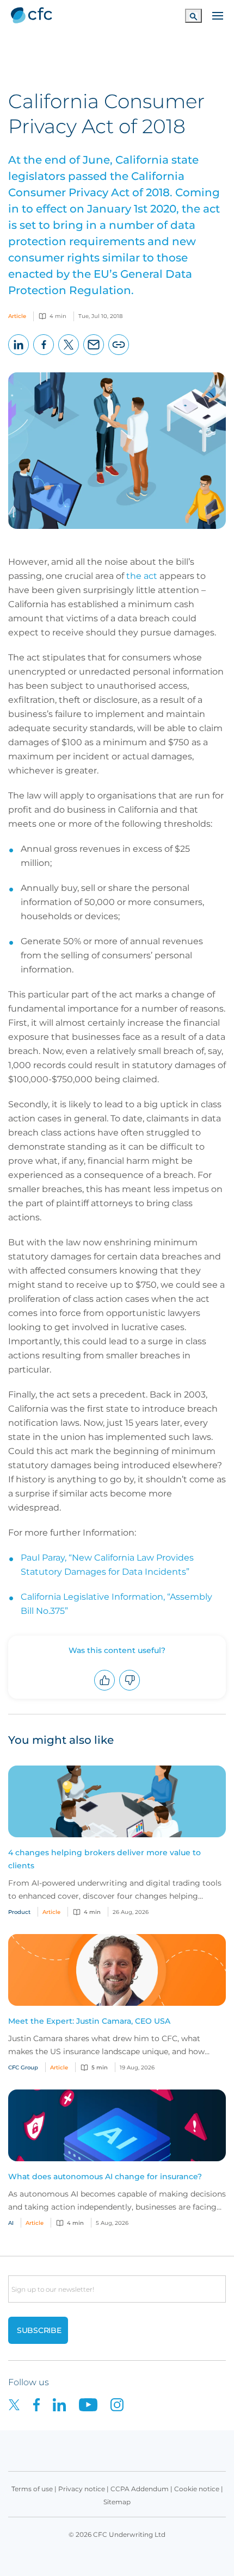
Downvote (130, 1690)
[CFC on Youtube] (95, 2405)
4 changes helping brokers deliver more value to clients (104, 1859)
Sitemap (117, 2502)
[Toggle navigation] (218, 15)
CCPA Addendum (140, 2489)
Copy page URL (119, 355)
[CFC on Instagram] (122, 2405)
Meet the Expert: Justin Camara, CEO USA (89, 2021)
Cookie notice (197, 2489)
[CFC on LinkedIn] (66, 2405)
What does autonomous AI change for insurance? (105, 2176)
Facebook (44, 355)
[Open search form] (193, 15)
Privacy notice (82, 2489)
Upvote (105, 1690)
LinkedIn (19, 355)
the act (142, 576)
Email (94, 355)
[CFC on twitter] (21, 2405)
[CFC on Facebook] (43, 2405)
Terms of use (32, 2489)
